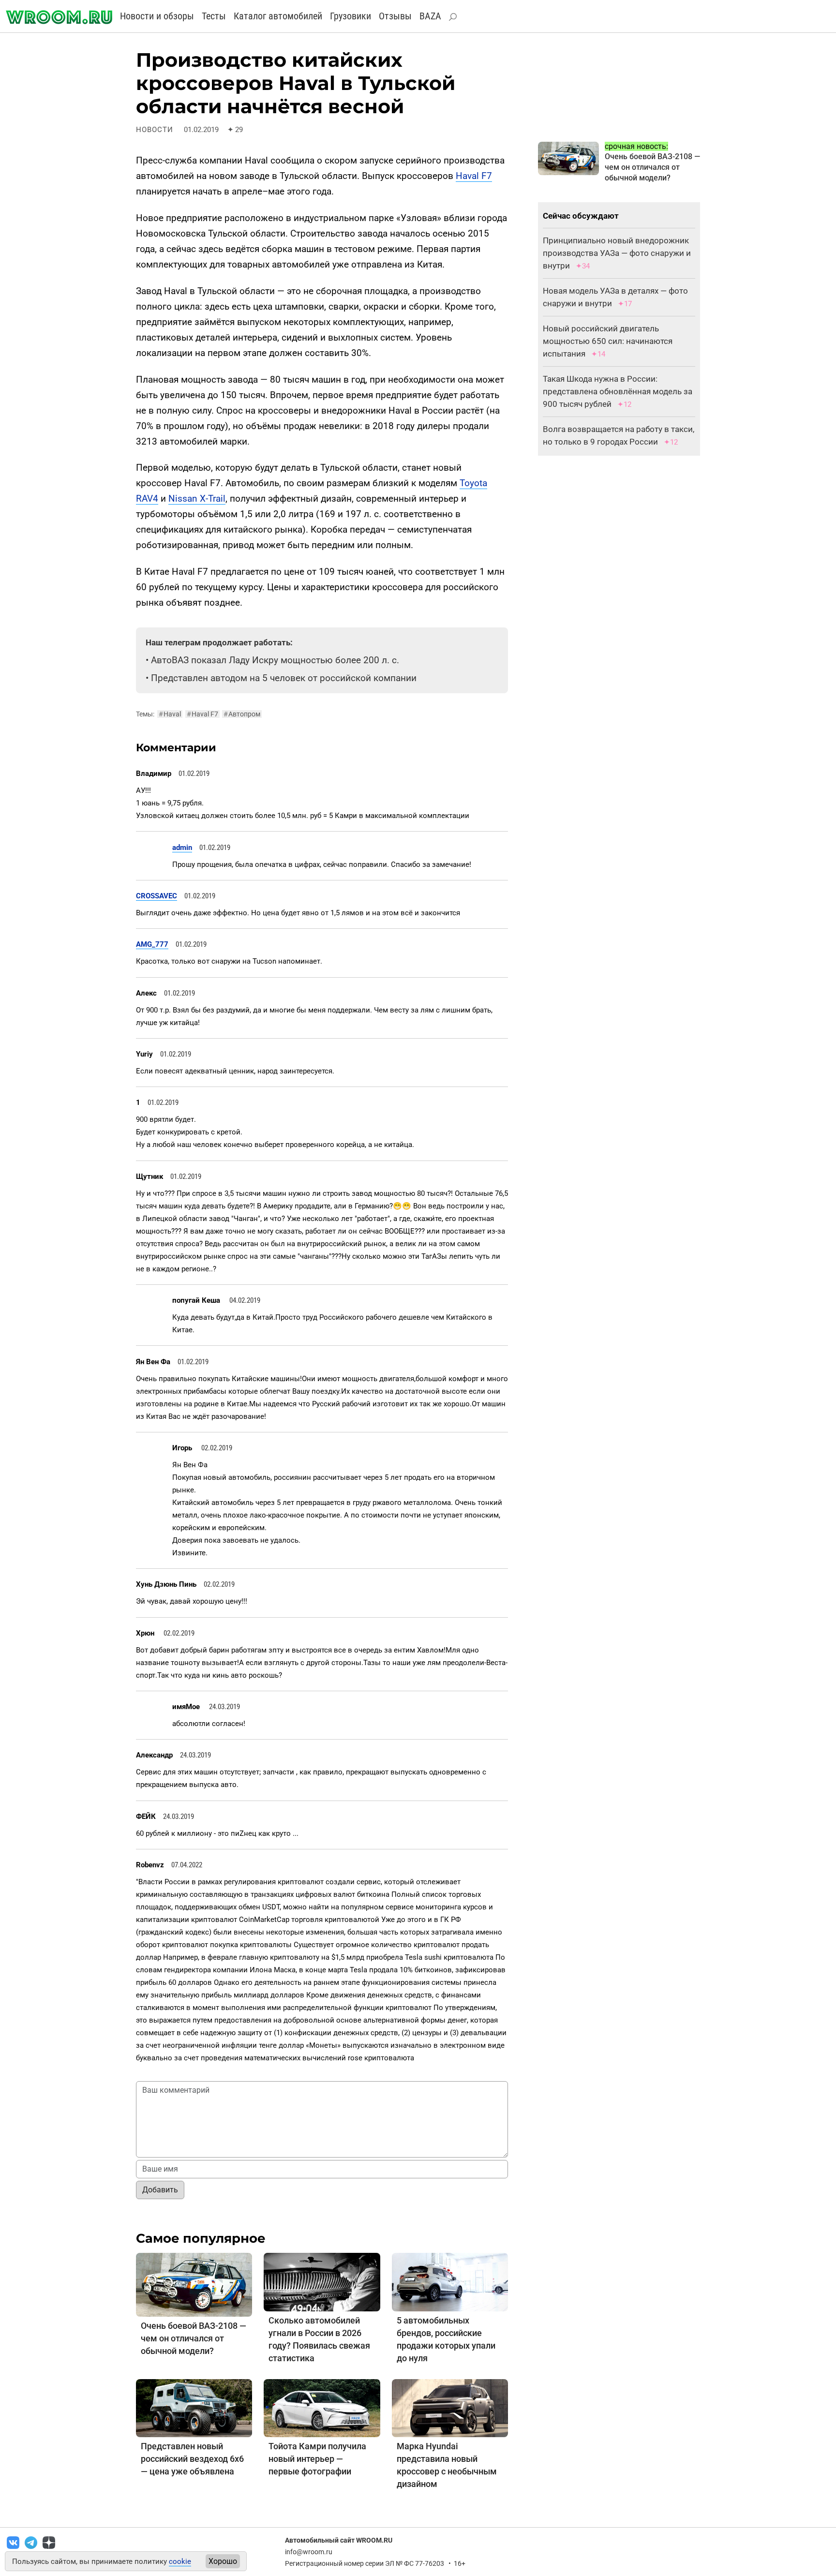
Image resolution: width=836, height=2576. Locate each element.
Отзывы (395, 16)
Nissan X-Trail (197, 499)
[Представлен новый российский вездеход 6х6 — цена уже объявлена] (194, 2407)
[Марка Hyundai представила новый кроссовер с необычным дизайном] (450, 2407)
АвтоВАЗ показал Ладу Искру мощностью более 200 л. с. (275, 660)
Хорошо (223, 2561)
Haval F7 (474, 176)
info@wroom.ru (309, 2552)
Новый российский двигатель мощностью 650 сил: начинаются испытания (608, 341)
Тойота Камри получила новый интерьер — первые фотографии (317, 2459)
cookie (180, 2561)
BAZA (430, 16)
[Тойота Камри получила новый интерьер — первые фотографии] (322, 2407)
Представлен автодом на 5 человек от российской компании (284, 678)
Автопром (242, 714)
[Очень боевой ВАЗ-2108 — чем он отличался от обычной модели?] (194, 2284)
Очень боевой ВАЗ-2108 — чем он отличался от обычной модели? (194, 2338)
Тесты (214, 16)
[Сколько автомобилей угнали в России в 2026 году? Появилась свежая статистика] (322, 2282)
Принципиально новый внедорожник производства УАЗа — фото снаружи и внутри (617, 253)
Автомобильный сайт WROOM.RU (339, 2540)
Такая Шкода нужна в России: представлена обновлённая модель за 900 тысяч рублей (618, 391)
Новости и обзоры (157, 16)
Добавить (160, 2190)
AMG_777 (152, 944)
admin (182, 848)
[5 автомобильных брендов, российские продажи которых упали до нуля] (450, 2282)
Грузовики (351, 16)
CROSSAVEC (157, 896)
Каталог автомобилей (278, 16)
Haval (170, 714)
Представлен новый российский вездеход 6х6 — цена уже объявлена (192, 2459)
